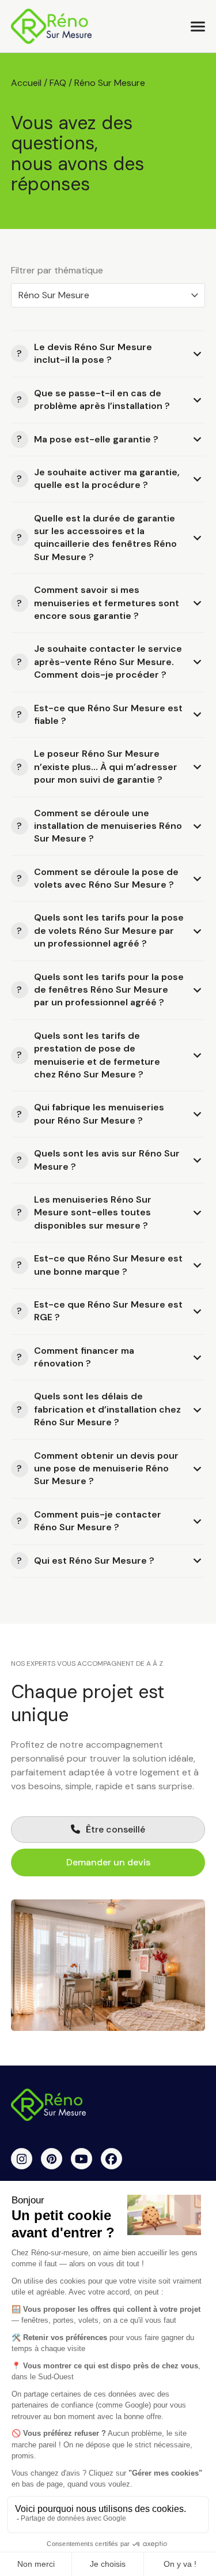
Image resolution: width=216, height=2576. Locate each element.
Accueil (26, 83)
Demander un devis (108, 1862)
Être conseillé (115, 1829)
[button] (198, 26)
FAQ (58, 83)
